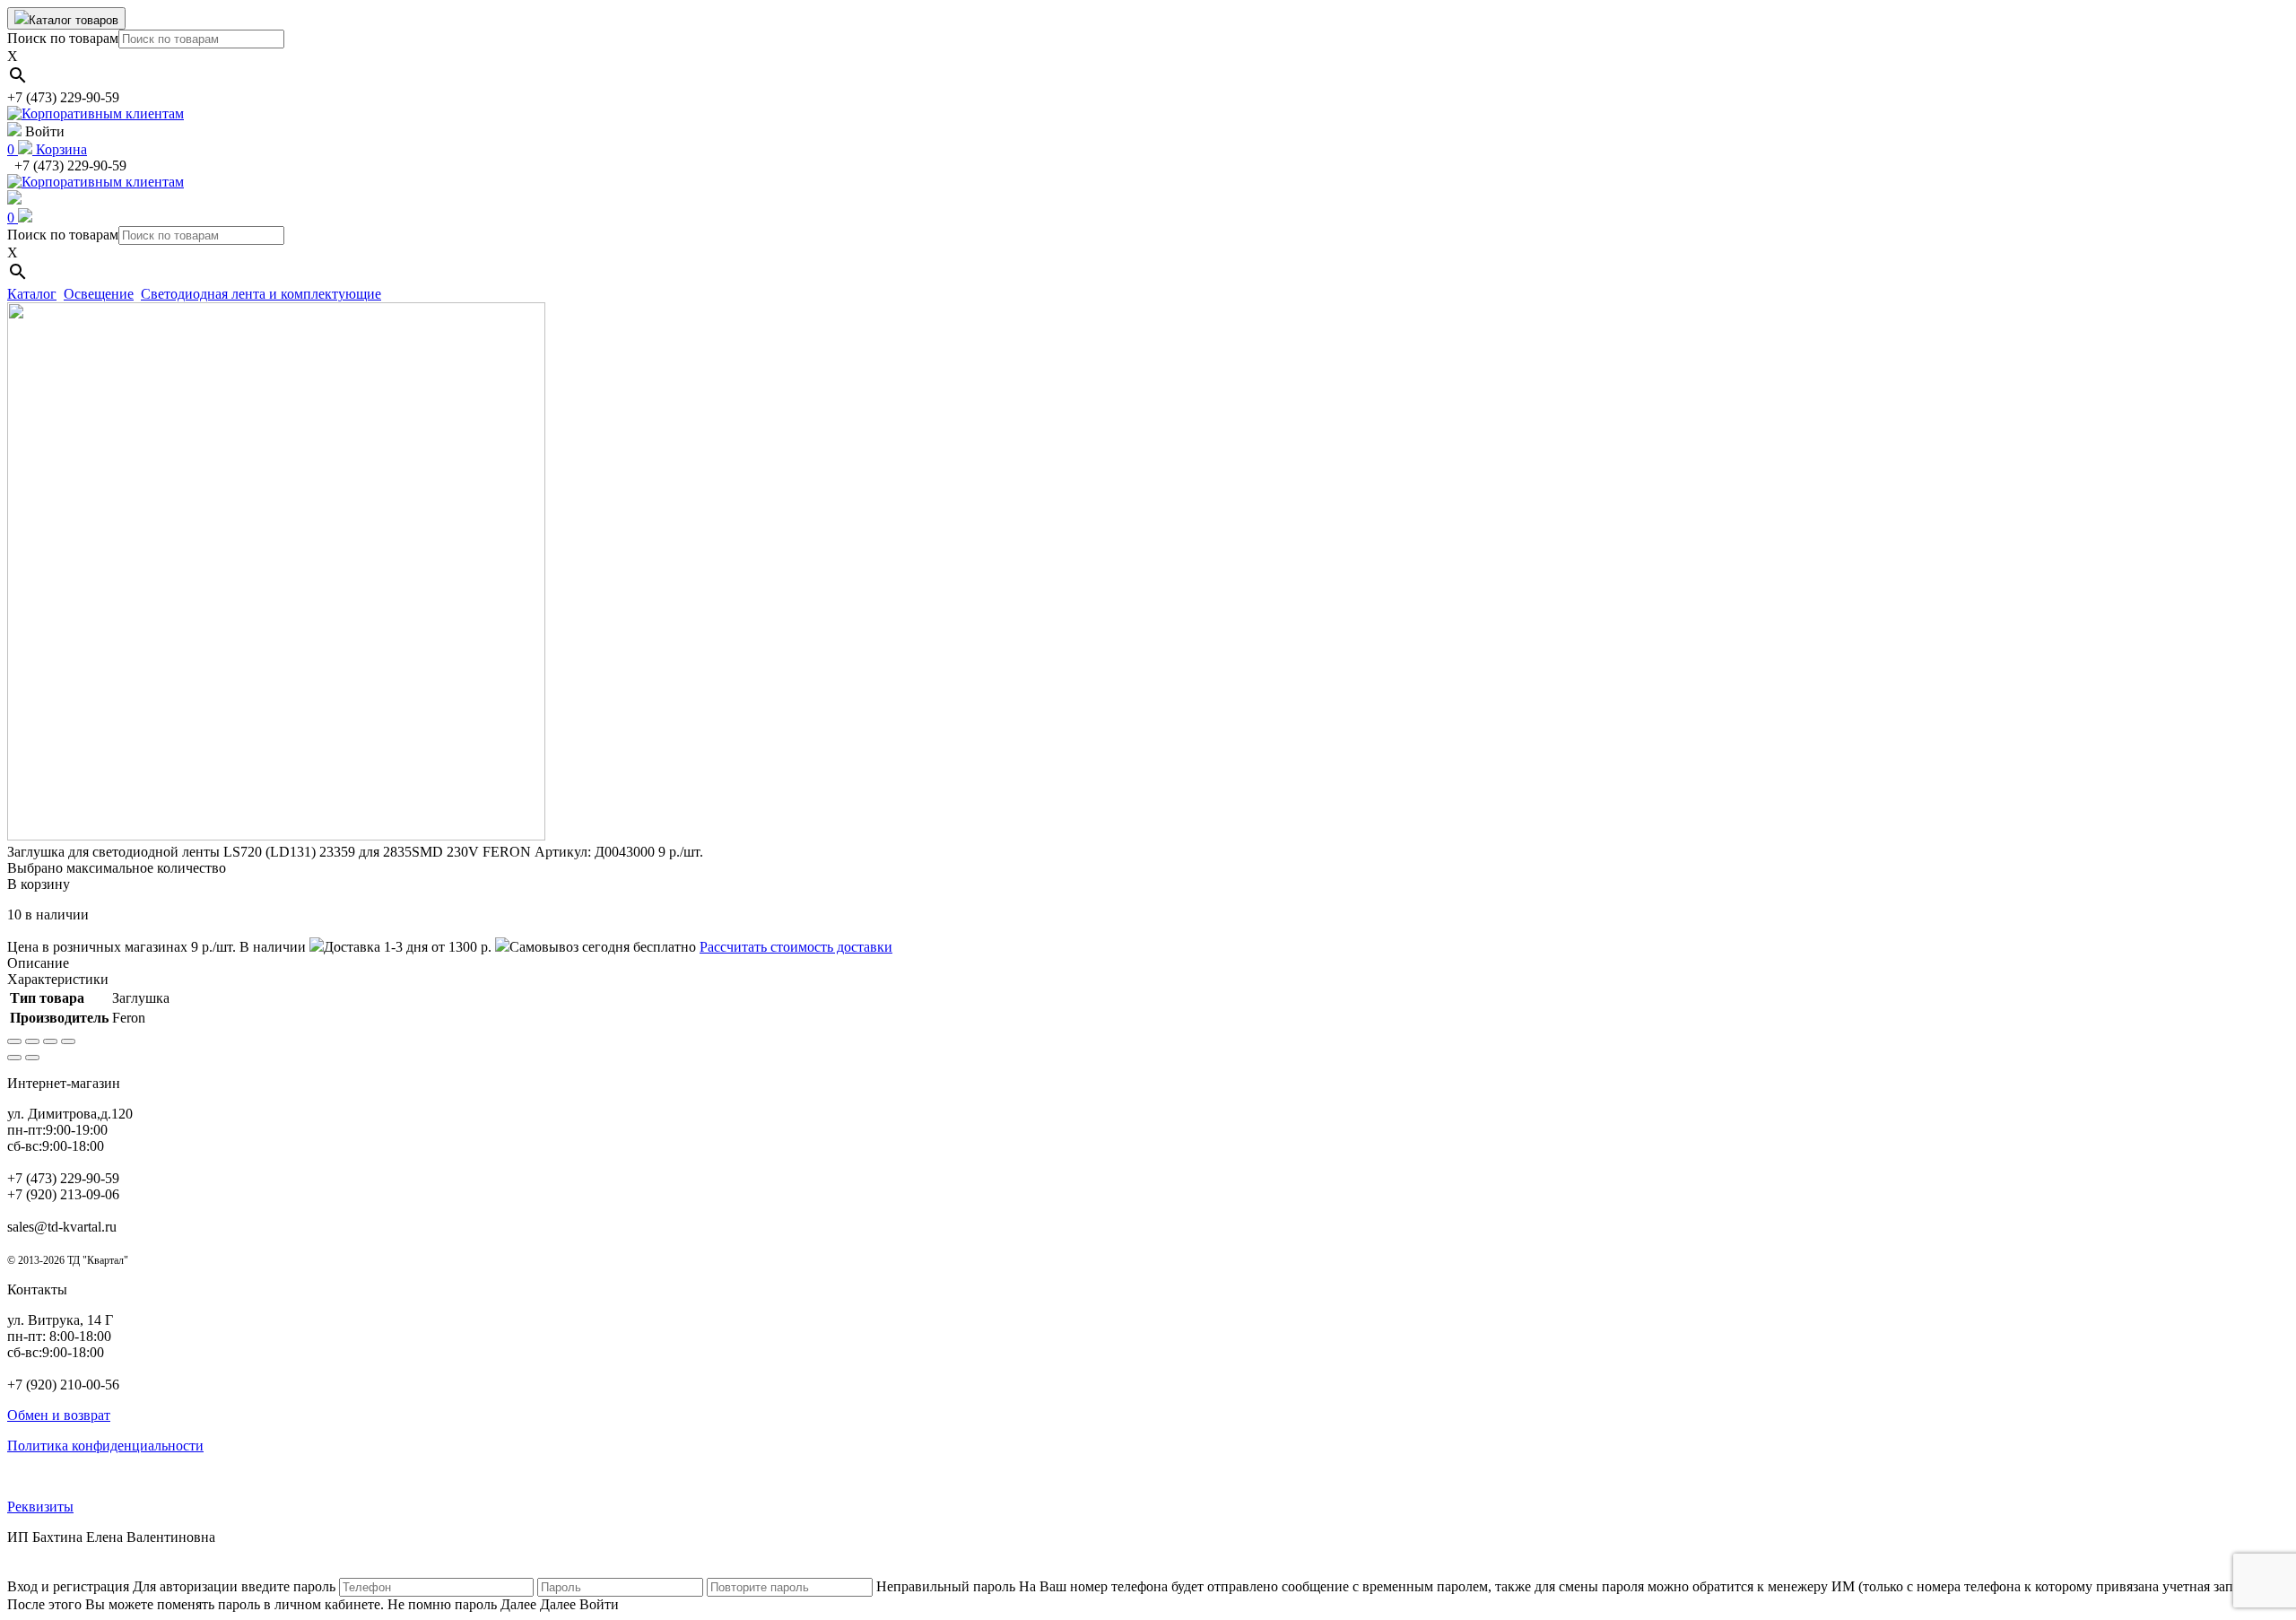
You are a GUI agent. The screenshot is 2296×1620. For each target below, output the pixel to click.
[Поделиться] (32, 1041)
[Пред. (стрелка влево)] (14, 1058)
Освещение (99, 294)
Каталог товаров (74, 20)
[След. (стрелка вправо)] (32, 1058)
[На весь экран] (50, 1041)
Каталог (32, 294)
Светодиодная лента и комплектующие (261, 294)
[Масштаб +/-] (68, 1041)
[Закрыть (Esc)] (14, 1041)
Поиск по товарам (63, 38)
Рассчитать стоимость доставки (796, 947)
